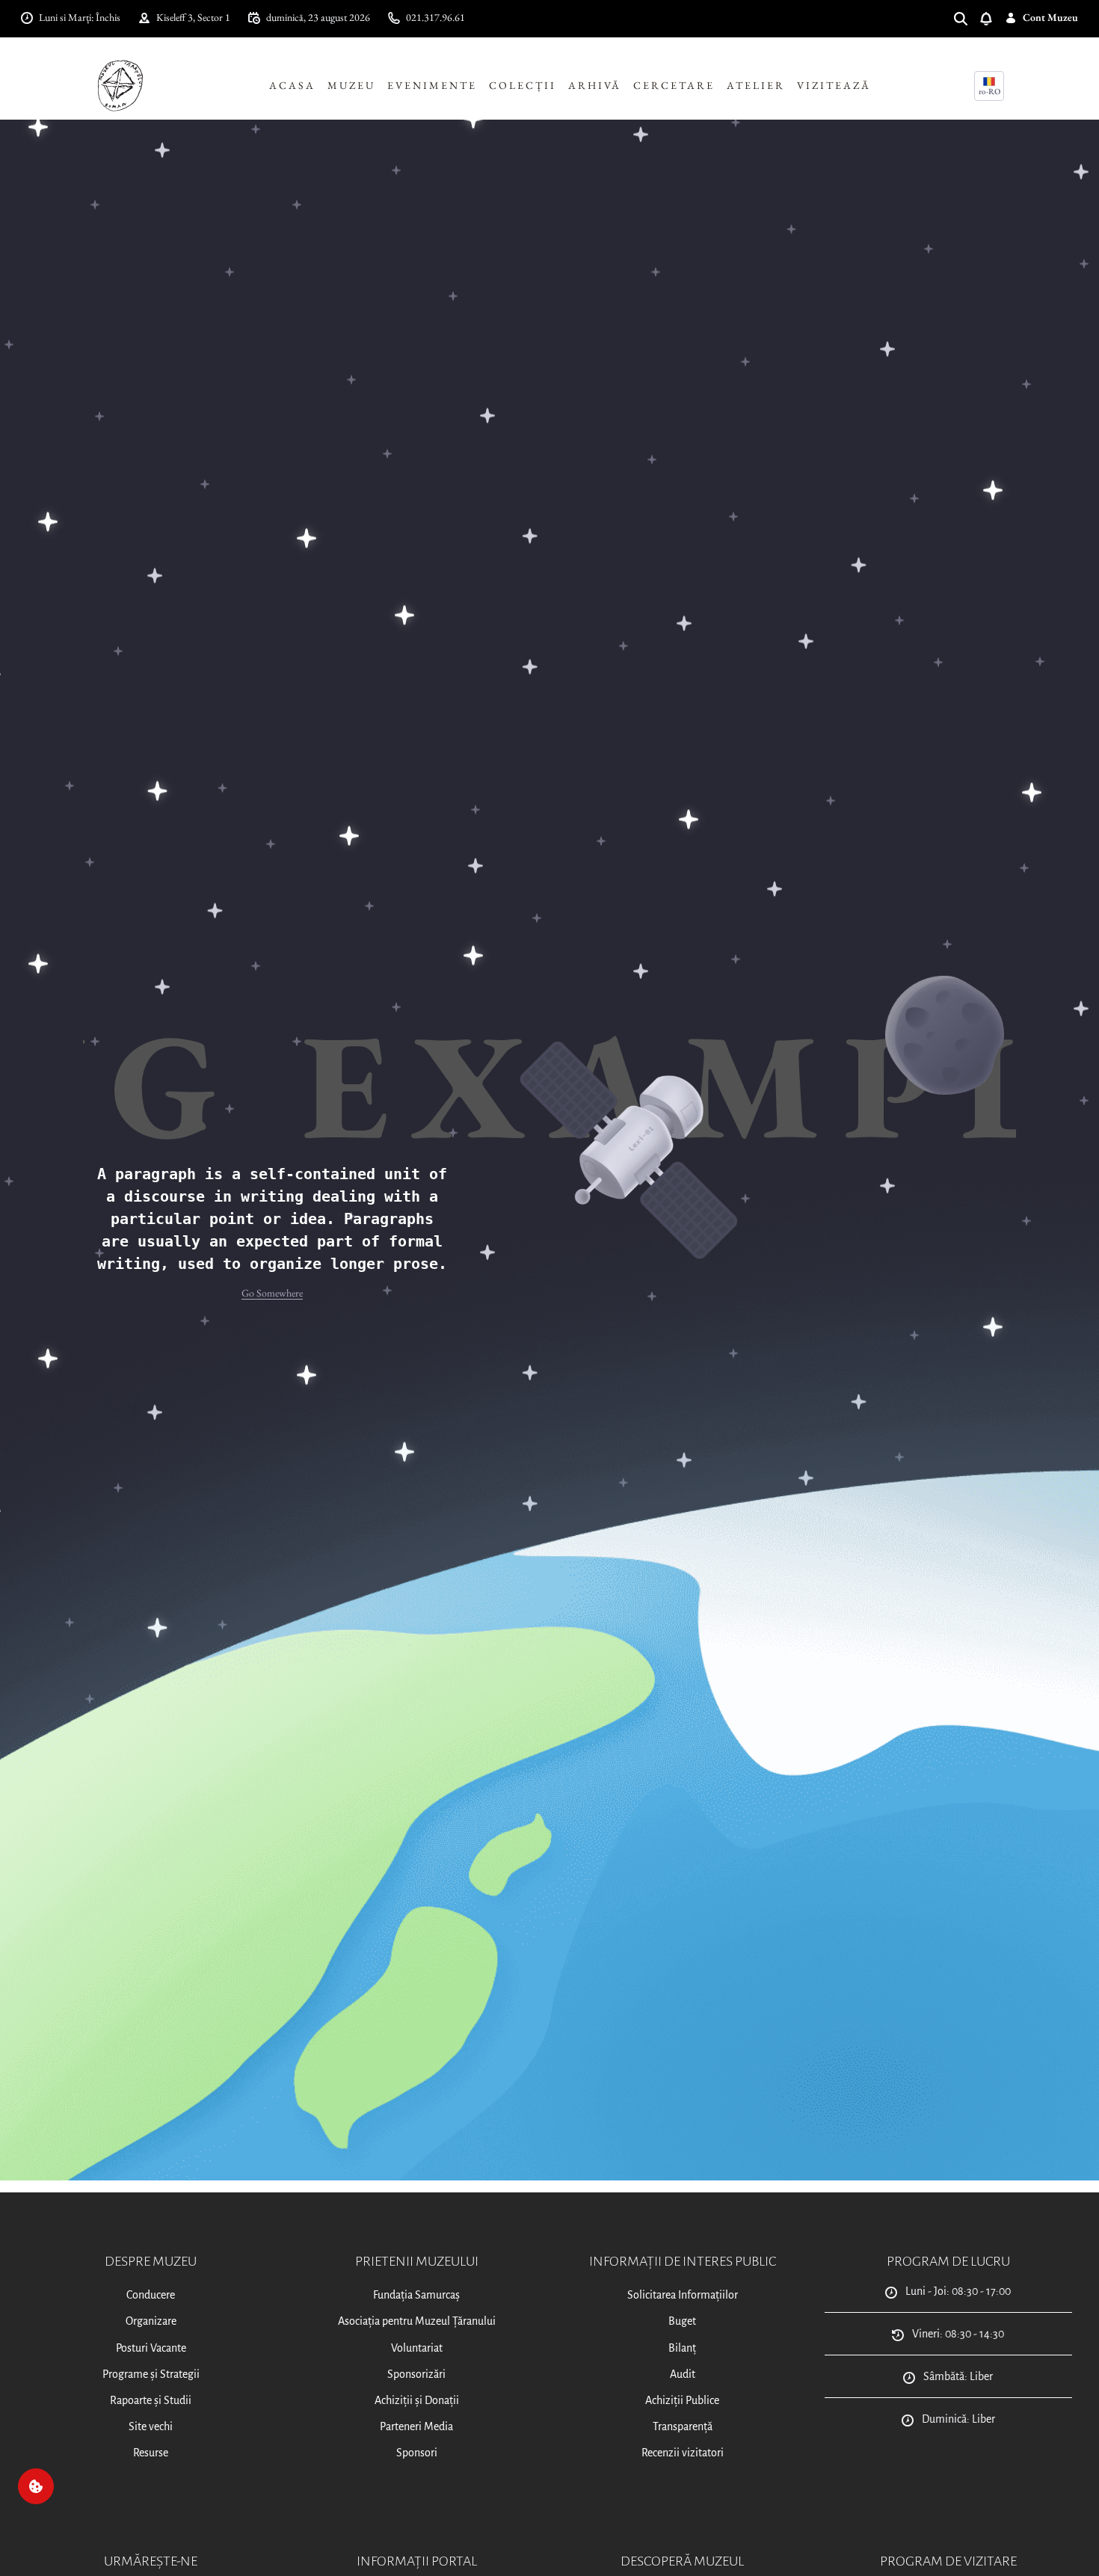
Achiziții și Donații (417, 2400)
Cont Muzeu (1050, 17)
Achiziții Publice (682, 2400)
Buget (682, 2321)
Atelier (756, 85)
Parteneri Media (416, 2426)
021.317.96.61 (435, 17)
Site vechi (151, 2426)
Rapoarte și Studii (151, 2400)
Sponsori (417, 2453)
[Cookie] (36, 2486)
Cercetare (674, 85)
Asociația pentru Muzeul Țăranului (417, 2321)
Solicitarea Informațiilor (683, 2295)
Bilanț (682, 2348)
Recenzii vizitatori (683, 2453)
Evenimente (432, 85)
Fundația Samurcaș (416, 2295)
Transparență (683, 2426)
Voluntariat (417, 2348)
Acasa (292, 85)
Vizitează (834, 85)
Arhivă (595, 85)
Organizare (151, 2321)
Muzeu (351, 85)
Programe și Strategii (151, 2374)
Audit (683, 2374)
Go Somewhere (272, 1293)
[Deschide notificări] (992, 18)
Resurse (151, 2453)
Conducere (151, 2295)
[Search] (967, 18)
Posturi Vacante (151, 2348)
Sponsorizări (416, 2374)
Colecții (523, 85)
